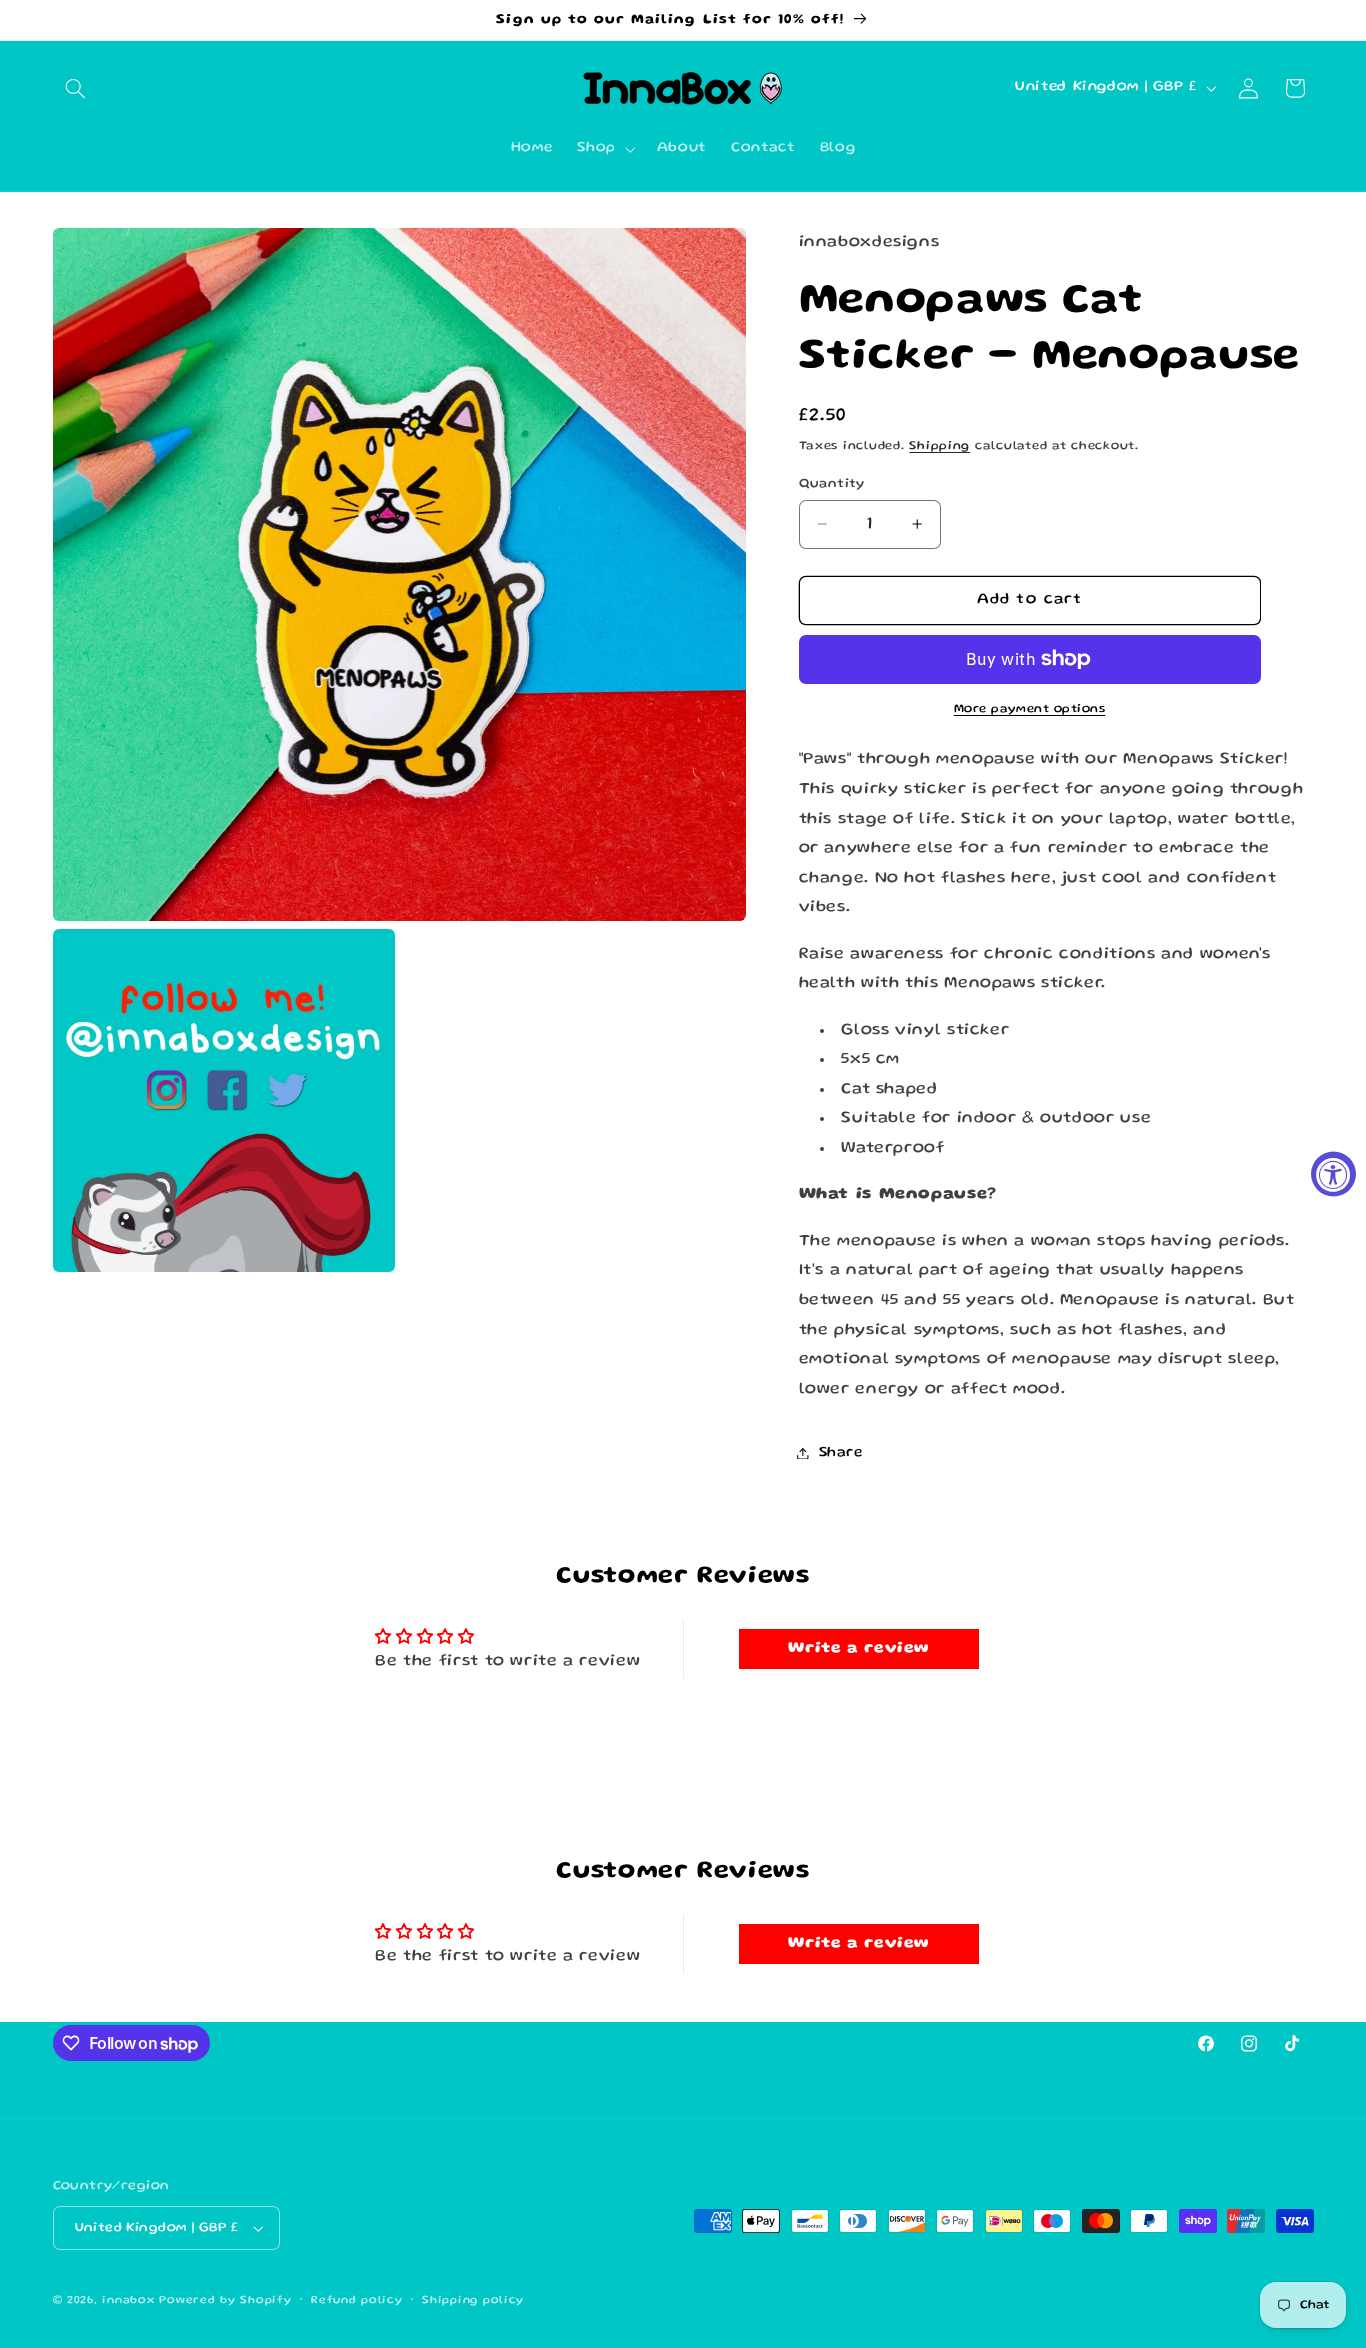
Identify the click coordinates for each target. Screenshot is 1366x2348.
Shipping (939, 445)
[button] (76, 88)
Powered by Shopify (225, 2301)
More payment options (1030, 708)
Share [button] (841, 1452)
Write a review (858, 1649)
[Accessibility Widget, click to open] (1333, 1174)
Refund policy (357, 2301)
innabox (128, 2301)
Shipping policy (473, 2301)
